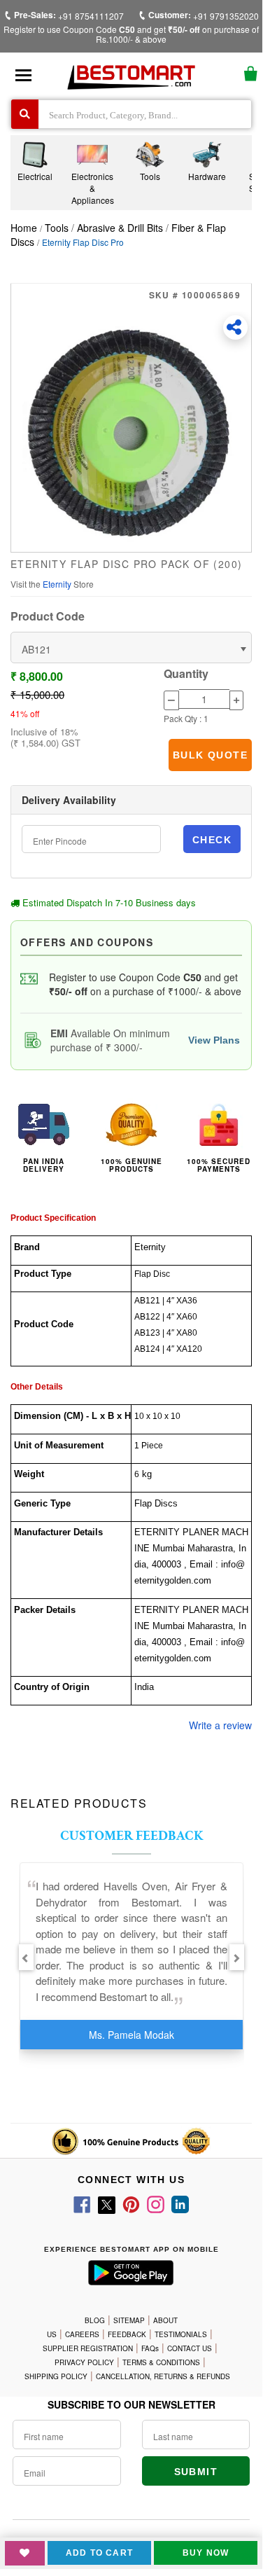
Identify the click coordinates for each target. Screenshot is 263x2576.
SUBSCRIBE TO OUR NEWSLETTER (131, 2404)
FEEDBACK (127, 2334)
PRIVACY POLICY (84, 2362)
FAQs (150, 2348)
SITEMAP (129, 2320)
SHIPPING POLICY (56, 2376)
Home (24, 228)
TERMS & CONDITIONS (161, 2362)
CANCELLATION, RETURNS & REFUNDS (163, 2376)
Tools (58, 228)
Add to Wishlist (25, 2553)
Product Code (48, 616)
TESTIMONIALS (181, 2334)
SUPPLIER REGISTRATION (88, 2348)
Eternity (58, 584)
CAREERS (82, 2334)
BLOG (95, 2320)
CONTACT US (190, 2348)
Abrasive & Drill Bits (120, 228)
